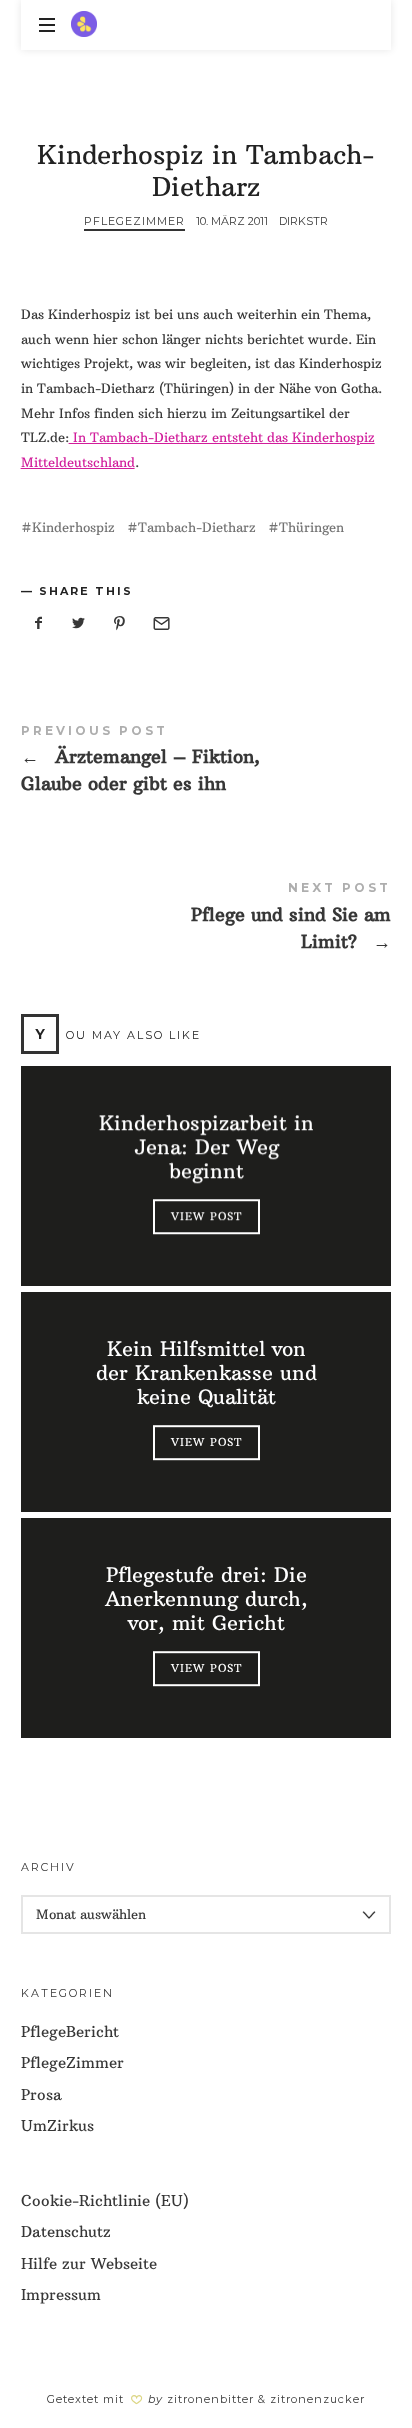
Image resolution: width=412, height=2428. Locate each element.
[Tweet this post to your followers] (79, 623)
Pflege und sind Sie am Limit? (206, 920)
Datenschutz (66, 2231)
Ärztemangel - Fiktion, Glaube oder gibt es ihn (206, 763)
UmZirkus (57, 2125)
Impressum (61, 2294)
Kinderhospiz (73, 527)
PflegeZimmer (134, 221)
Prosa (41, 2094)
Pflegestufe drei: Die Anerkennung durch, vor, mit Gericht (205, 1600)
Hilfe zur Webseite (89, 2263)
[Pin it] (120, 623)
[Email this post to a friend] (160, 623)
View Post (205, 1217)
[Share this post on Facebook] (39, 623)
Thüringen (311, 527)
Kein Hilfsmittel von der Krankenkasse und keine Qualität (205, 1374)
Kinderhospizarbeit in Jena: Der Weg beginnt (205, 1148)
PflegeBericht (70, 2031)
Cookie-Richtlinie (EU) (105, 2200)
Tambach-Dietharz (197, 527)
